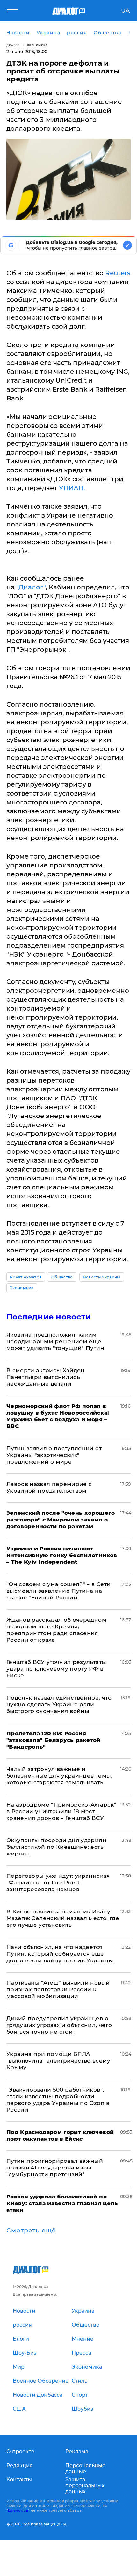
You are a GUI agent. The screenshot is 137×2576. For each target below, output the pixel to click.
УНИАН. (72, 488)
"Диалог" (31, 587)
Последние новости (49, 1317)
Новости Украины (102, 1277)
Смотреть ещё (31, 2231)
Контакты (19, 2479)
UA (125, 11)
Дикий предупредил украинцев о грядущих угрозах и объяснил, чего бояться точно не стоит (59, 2025)
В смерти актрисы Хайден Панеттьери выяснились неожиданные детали (46, 1377)
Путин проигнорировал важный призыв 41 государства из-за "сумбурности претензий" (55, 2168)
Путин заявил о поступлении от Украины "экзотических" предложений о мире (54, 1455)
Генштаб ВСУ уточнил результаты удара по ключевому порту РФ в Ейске (56, 1669)
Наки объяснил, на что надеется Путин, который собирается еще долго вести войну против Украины (60, 1954)
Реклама (77, 2451)
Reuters (118, 273)
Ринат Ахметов (26, 1277)
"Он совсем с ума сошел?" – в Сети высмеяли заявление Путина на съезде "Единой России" (58, 1591)
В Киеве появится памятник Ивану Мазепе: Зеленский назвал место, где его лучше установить (63, 1918)
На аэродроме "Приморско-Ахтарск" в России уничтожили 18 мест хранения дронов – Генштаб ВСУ (61, 1811)
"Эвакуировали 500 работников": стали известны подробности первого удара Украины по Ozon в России (58, 2100)
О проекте (20, 2451)
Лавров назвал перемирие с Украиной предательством (49, 1487)
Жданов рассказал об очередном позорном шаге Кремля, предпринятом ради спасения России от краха (56, 1630)
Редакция (20, 2465)
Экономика (37, 45)
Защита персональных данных (85, 2485)
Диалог (13, 45)
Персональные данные (85, 2468)
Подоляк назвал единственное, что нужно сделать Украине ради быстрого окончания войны (59, 1704)
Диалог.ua (18, 2510)
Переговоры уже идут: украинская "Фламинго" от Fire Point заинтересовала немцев (58, 1883)
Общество (62, 1277)
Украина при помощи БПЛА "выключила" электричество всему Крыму (58, 2061)
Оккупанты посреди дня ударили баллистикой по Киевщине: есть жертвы (56, 1847)
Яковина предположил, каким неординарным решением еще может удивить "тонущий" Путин (55, 1341)
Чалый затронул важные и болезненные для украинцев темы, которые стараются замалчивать (59, 1776)
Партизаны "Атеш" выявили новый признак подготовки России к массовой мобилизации (58, 1989)
